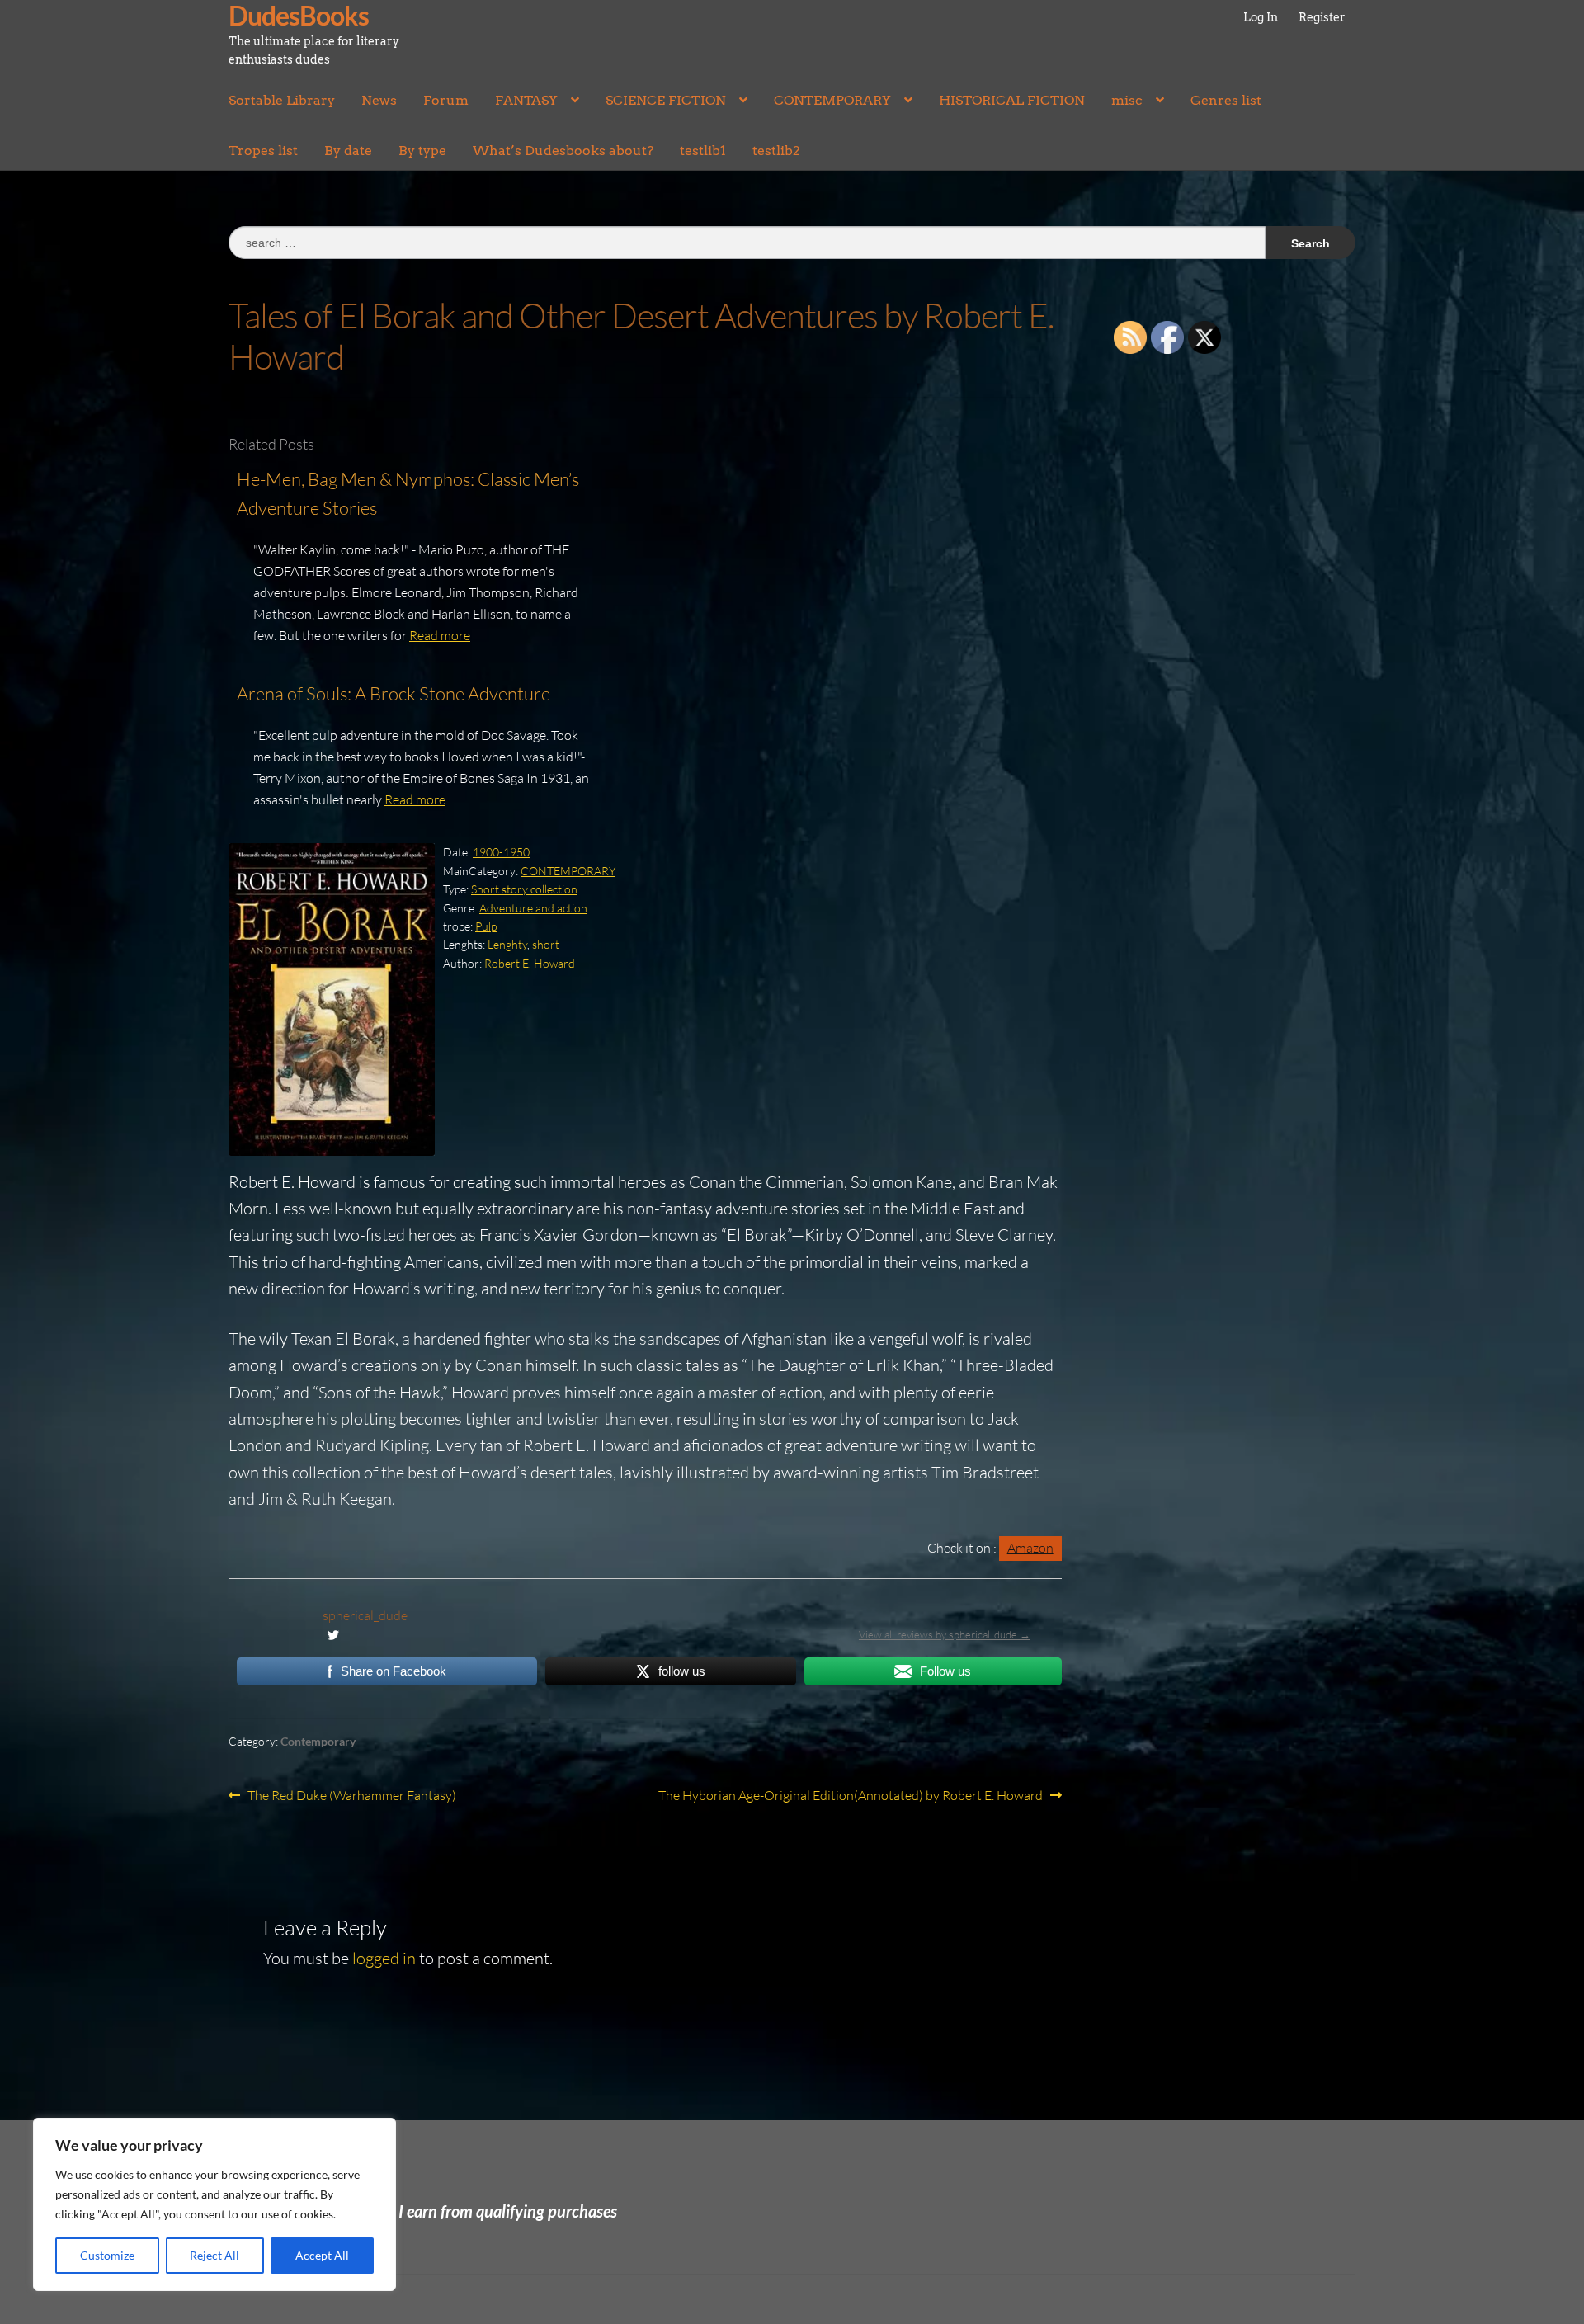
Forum (446, 100)
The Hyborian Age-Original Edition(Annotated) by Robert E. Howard (851, 1796)
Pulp (486, 926)
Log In (1261, 17)
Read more (440, 635)
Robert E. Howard (530, 963)
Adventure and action (533, 908)
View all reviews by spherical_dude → (945, 1634)
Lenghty (507, 944)
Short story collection (524, 889)
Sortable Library (282, 100)
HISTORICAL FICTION (1012, 100)
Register (1322, 17)
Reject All (214, 2255)
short (546, 944)
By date (348, 151)
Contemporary (318, 1741)
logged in (384, 1958)
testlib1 (703, 151)
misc (1127, 100)
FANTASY (526, 100)
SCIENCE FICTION (666, 100)
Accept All (322, 2255)
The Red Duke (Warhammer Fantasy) (351, 1796)
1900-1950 (501, 852)
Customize (107, 2255)
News (379, 100)
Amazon (1030, 1548)
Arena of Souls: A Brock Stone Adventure (394, 693)
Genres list (1226, 100)
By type (422, 151)
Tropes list (263, 151)
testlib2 (776, 151)
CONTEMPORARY (832, 100)
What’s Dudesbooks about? (563, 151)
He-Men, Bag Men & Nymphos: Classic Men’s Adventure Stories (408, 494)
